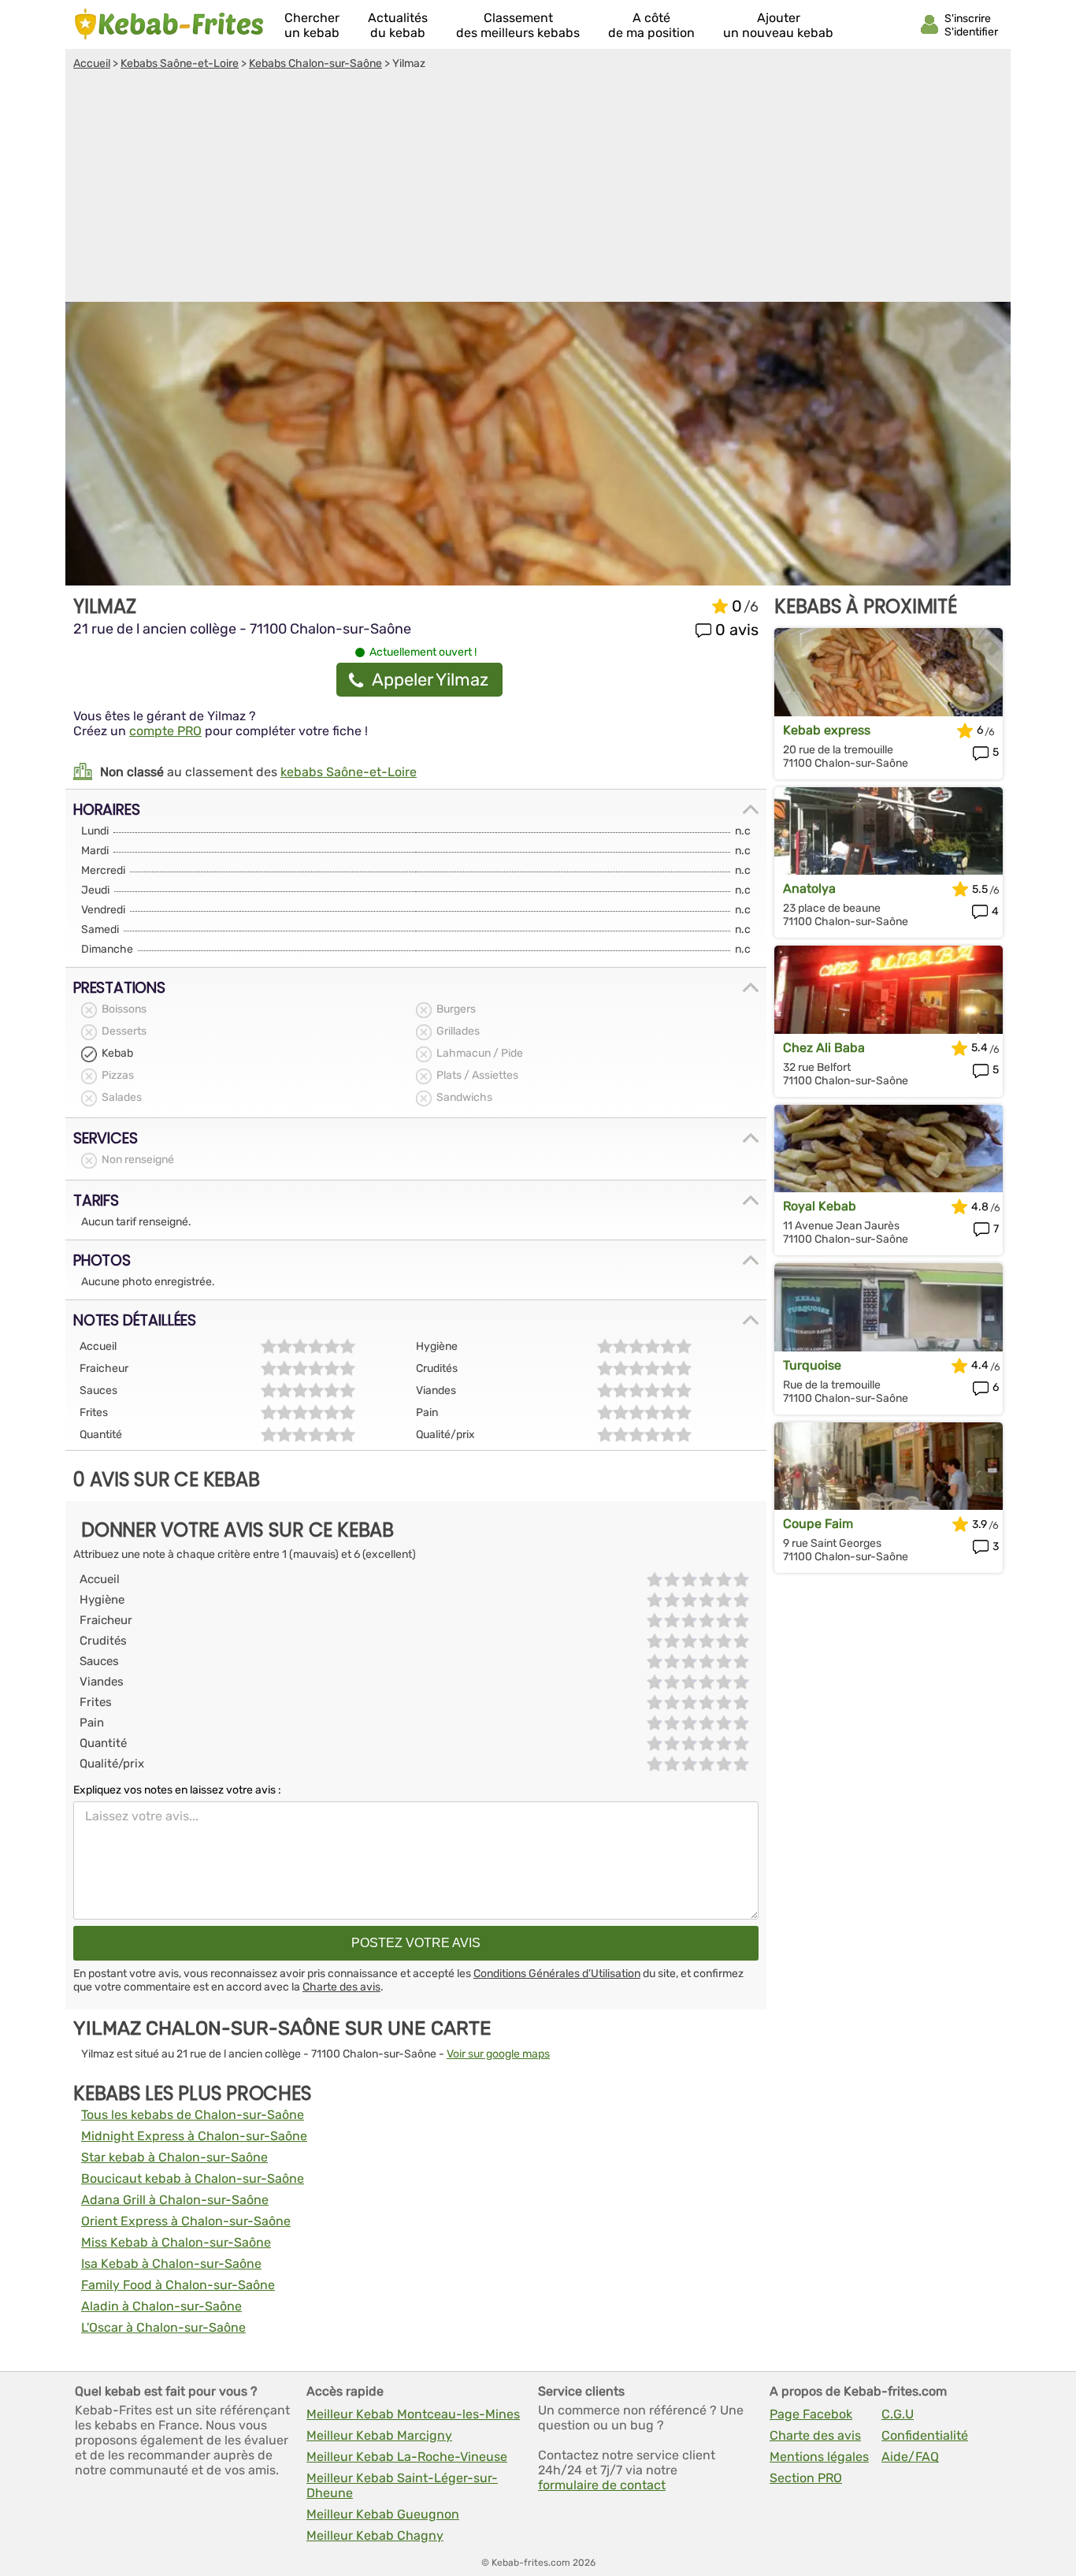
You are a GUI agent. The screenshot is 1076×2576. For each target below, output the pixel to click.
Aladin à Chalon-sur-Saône (161, 2306)
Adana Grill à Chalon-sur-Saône (175, 2200)
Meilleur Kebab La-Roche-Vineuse (407, 2457)
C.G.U (898, 2414)
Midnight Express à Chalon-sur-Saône (194, 2136)
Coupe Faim (818, 1524)
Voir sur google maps (498, 2054)
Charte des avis (341, 1987)
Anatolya (809, 888)
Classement (518, 25)
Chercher (312, 25)
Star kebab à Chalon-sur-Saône (174, 2157)
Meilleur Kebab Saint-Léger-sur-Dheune (402, 2485)
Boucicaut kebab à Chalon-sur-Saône (193, 2178)
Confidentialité (925, 2435)
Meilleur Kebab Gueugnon (383, 2514)
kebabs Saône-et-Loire (349, 772)
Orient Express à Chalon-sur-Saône (186, 2221)
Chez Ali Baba (824, 1048)
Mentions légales (819, 2457)
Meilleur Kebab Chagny (375, 2535)
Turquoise (812, 1365)
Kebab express (827, 730)
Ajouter (778, 25)
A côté (651, 25)
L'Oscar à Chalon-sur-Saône (163, 2327)
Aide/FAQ (910, 2457)
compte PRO (165, 731)
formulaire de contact (602, 2485)
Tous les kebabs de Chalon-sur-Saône (193, 2115)
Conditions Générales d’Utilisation (557, 1974)
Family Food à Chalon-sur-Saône (178, 2285)
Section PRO (806, 2478)
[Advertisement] (538, 188)
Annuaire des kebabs (169, 24)
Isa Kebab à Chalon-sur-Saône (171, 2264)
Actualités (398, 25)
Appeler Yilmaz (430, 680)
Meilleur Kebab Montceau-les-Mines (413, 2414)
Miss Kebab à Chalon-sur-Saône (176, 2242)
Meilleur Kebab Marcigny (379, 2435)
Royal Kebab (820, 1206)
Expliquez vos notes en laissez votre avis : (177, 1790)
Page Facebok (811, 2414)
